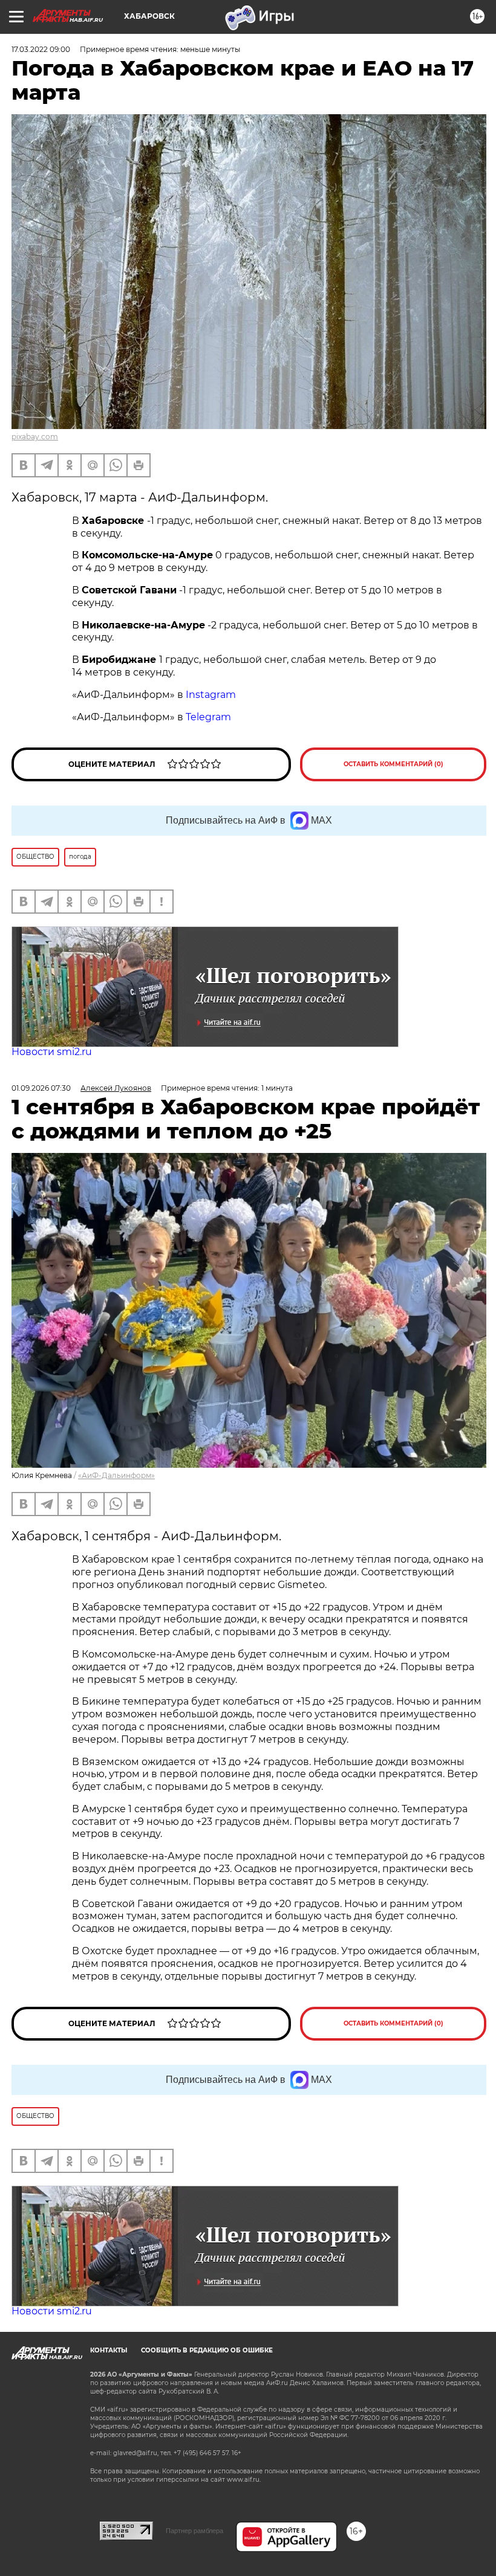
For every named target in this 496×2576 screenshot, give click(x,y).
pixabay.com (35, 437)
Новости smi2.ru (52, 1052)
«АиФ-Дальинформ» (116, 1475)
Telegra (203, 717)
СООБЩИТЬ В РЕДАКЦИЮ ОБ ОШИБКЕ (207, 2350)
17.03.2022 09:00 (41, 49)
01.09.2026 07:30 (41, 1088)
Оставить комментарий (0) (393, 764)
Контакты (109, 2350)
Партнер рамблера (194, 2531)
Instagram (211, 695)
